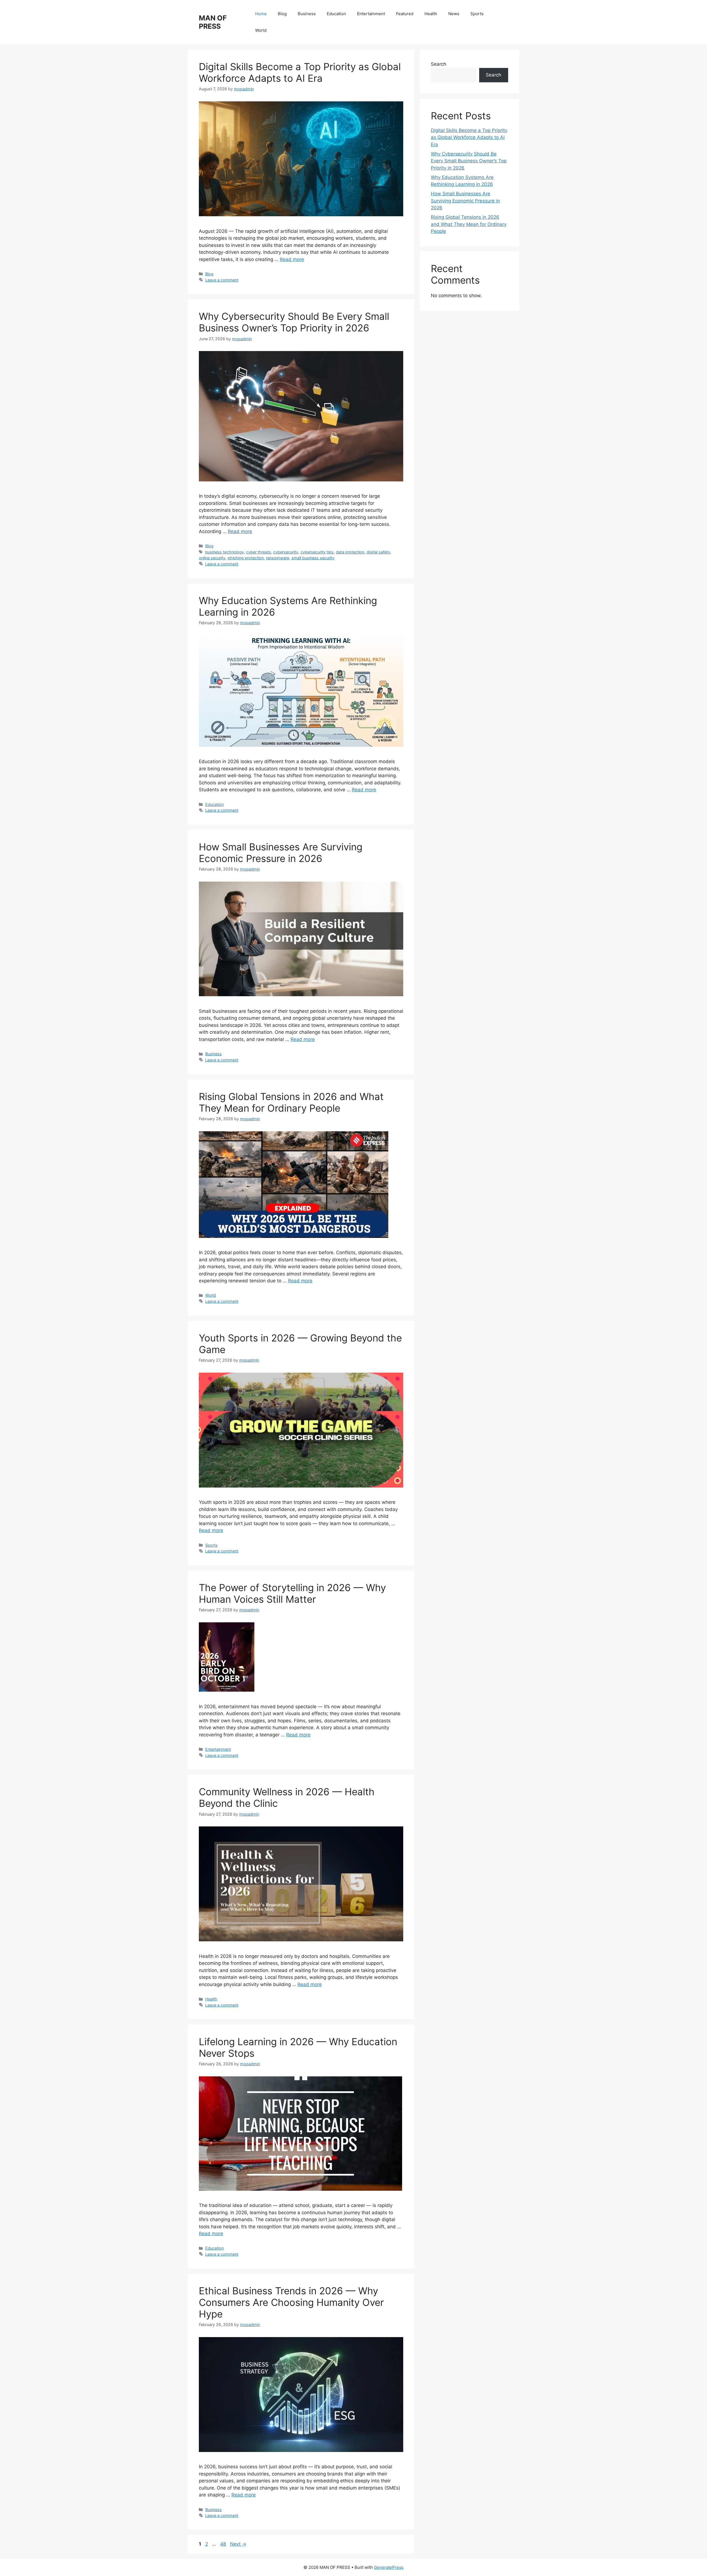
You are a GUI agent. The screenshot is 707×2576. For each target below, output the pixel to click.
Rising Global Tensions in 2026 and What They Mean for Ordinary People (291, 1102)
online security (212, 558)
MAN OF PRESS (213, 22)
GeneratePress (389, 2567)
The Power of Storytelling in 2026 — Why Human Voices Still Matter (292, 1593)
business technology (225, 552)
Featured (405, 14)
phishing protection (246, 558)
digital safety (378, 552)
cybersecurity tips (317, 552)
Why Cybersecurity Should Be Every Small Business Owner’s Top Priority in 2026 (294, 322)
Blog (282, 14)
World (261, 30)
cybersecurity (286, 552)
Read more (292, 259)
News (454, 14)
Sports (477, 14)
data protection (350, 552)
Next (238, 2544)
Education (336, 14)
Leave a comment (222, 280)
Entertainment (371, 14)
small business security (313, 558)
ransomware (278, 558)
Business (307, 14)
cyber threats (258, 552)
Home (261, 14)
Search (439, 64)
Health (431, 14)
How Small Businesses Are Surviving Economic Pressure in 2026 (281, 853)
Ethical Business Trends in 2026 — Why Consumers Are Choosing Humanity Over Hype (291, 2302)
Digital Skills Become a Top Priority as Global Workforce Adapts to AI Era (300, 72)
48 (224, 2544)
